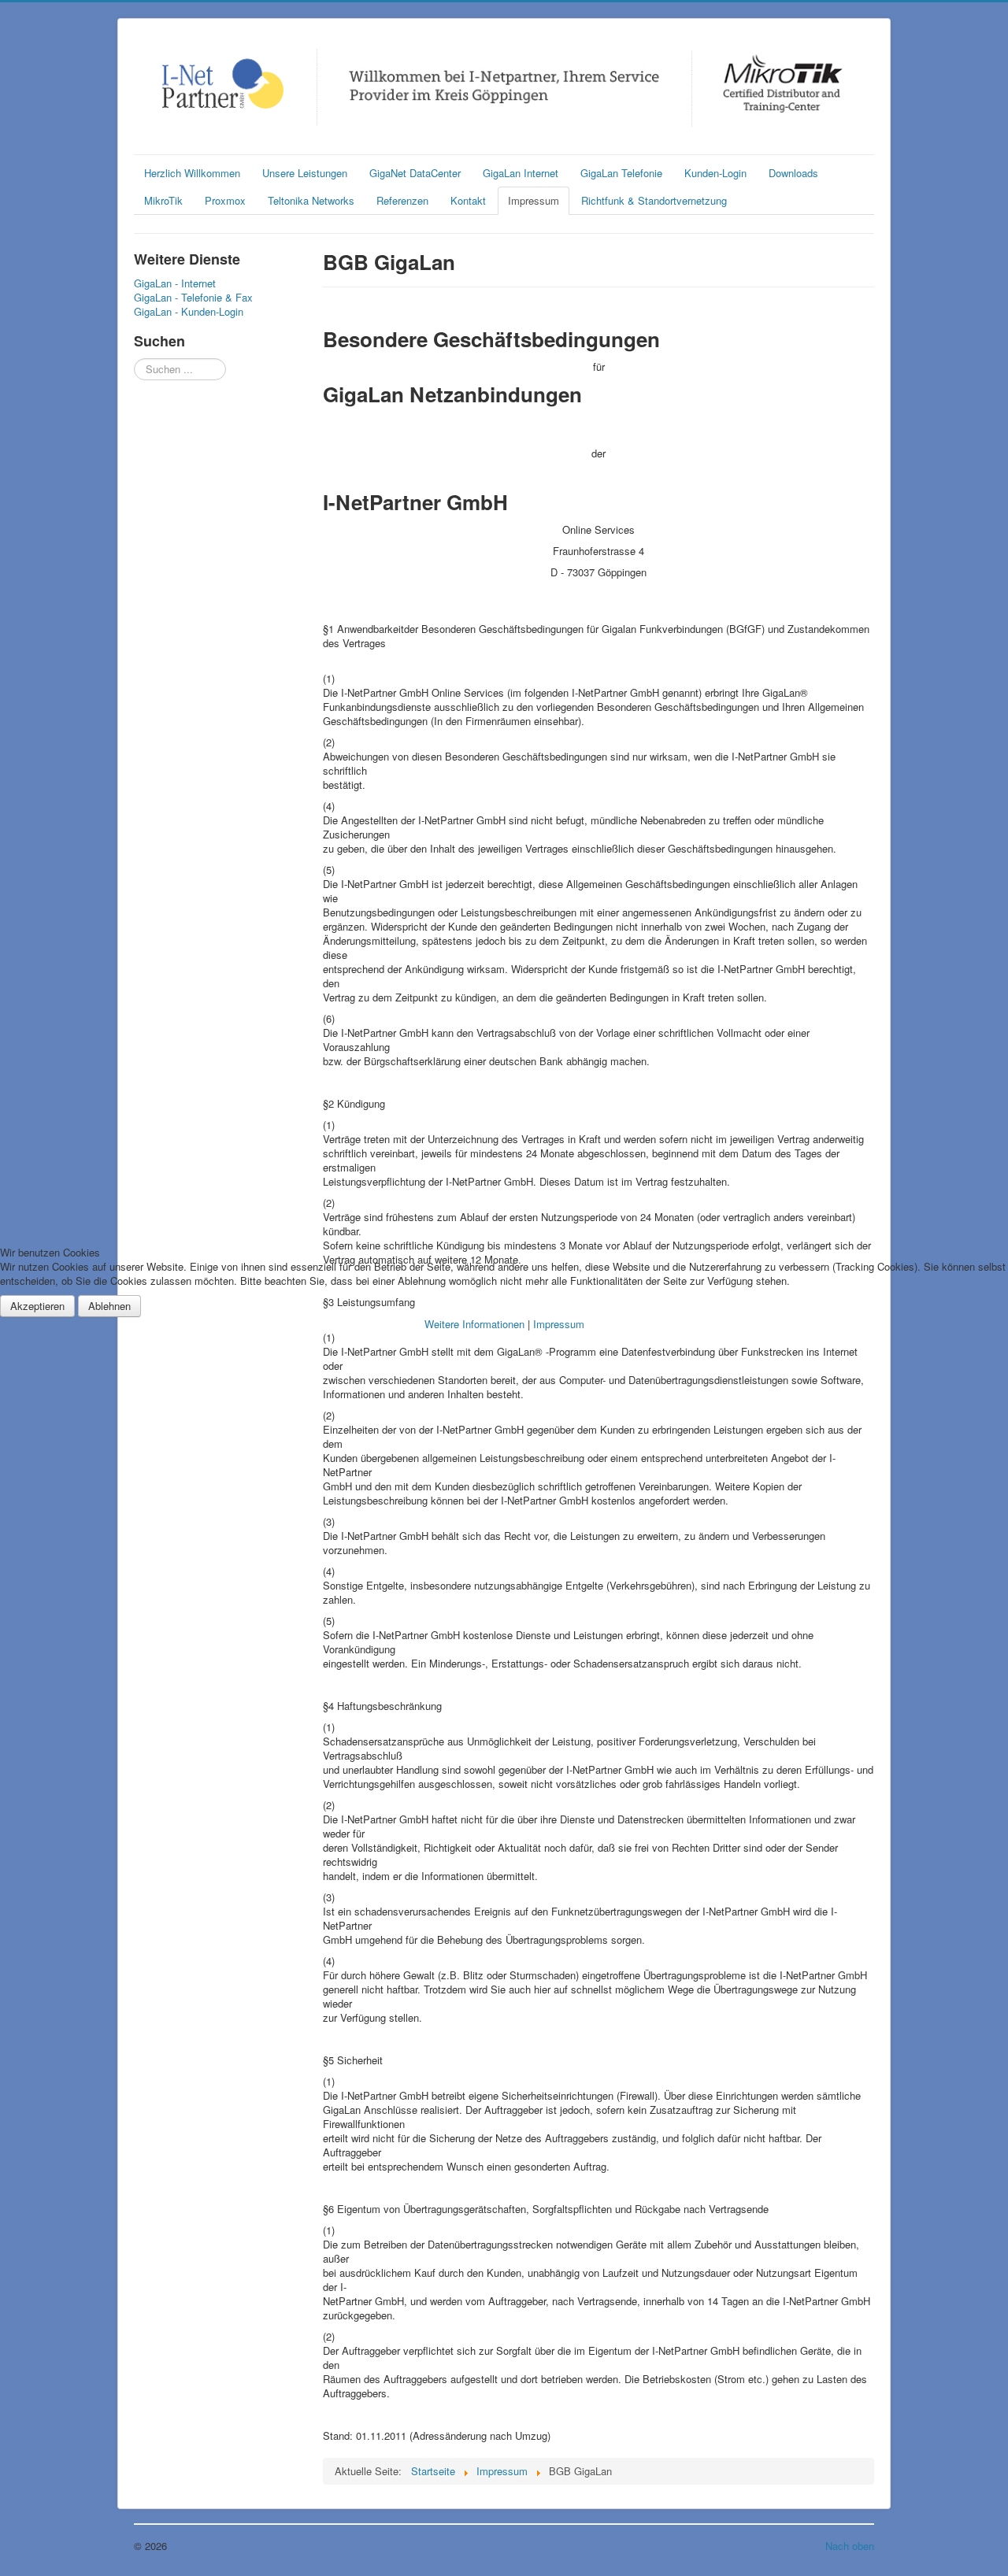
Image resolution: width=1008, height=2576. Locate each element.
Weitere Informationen (474, 1324)
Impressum (559, 1324)
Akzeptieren (37, 1306)
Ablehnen (109, 1306)
